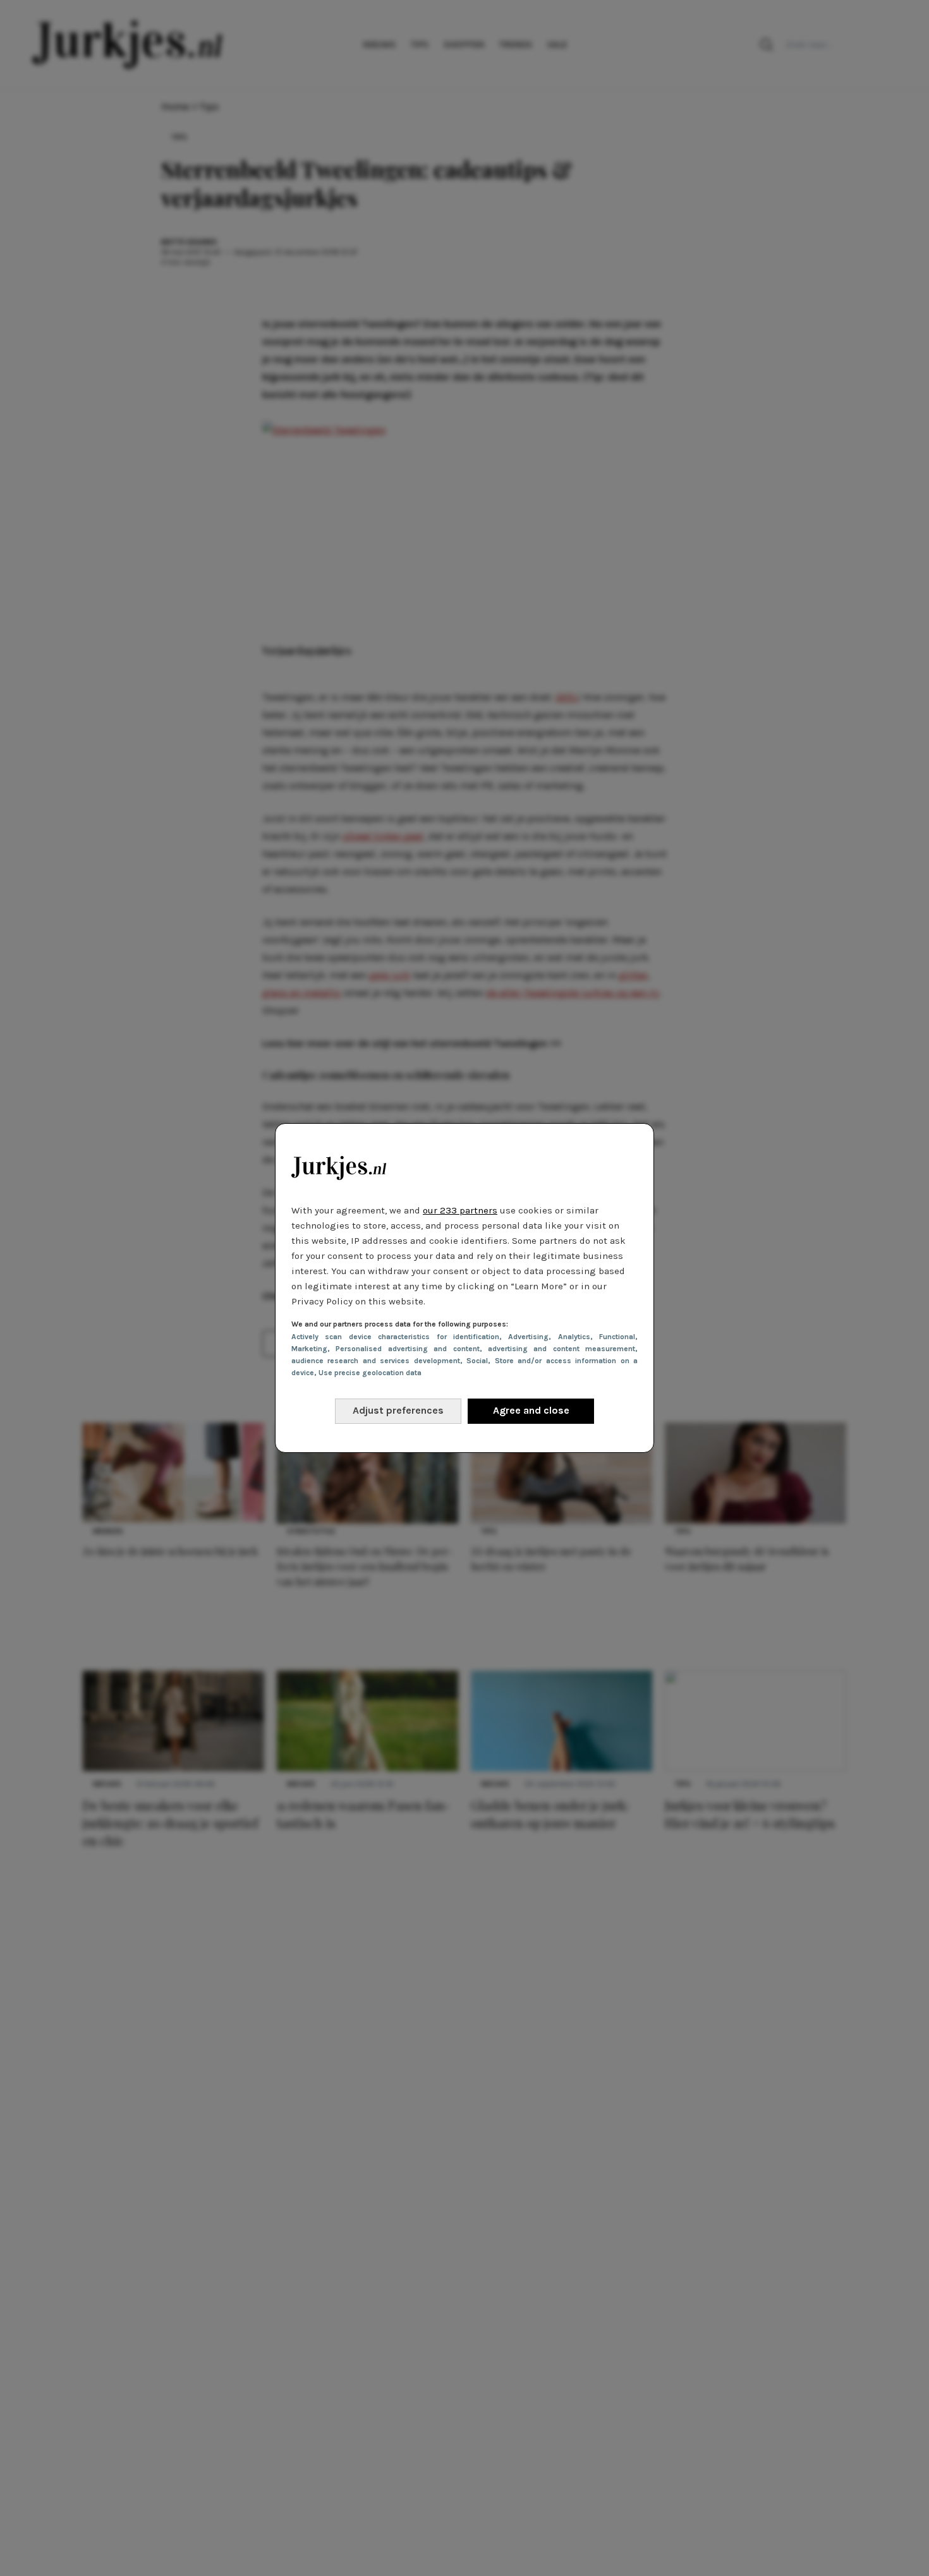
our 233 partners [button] (460, 1210)
